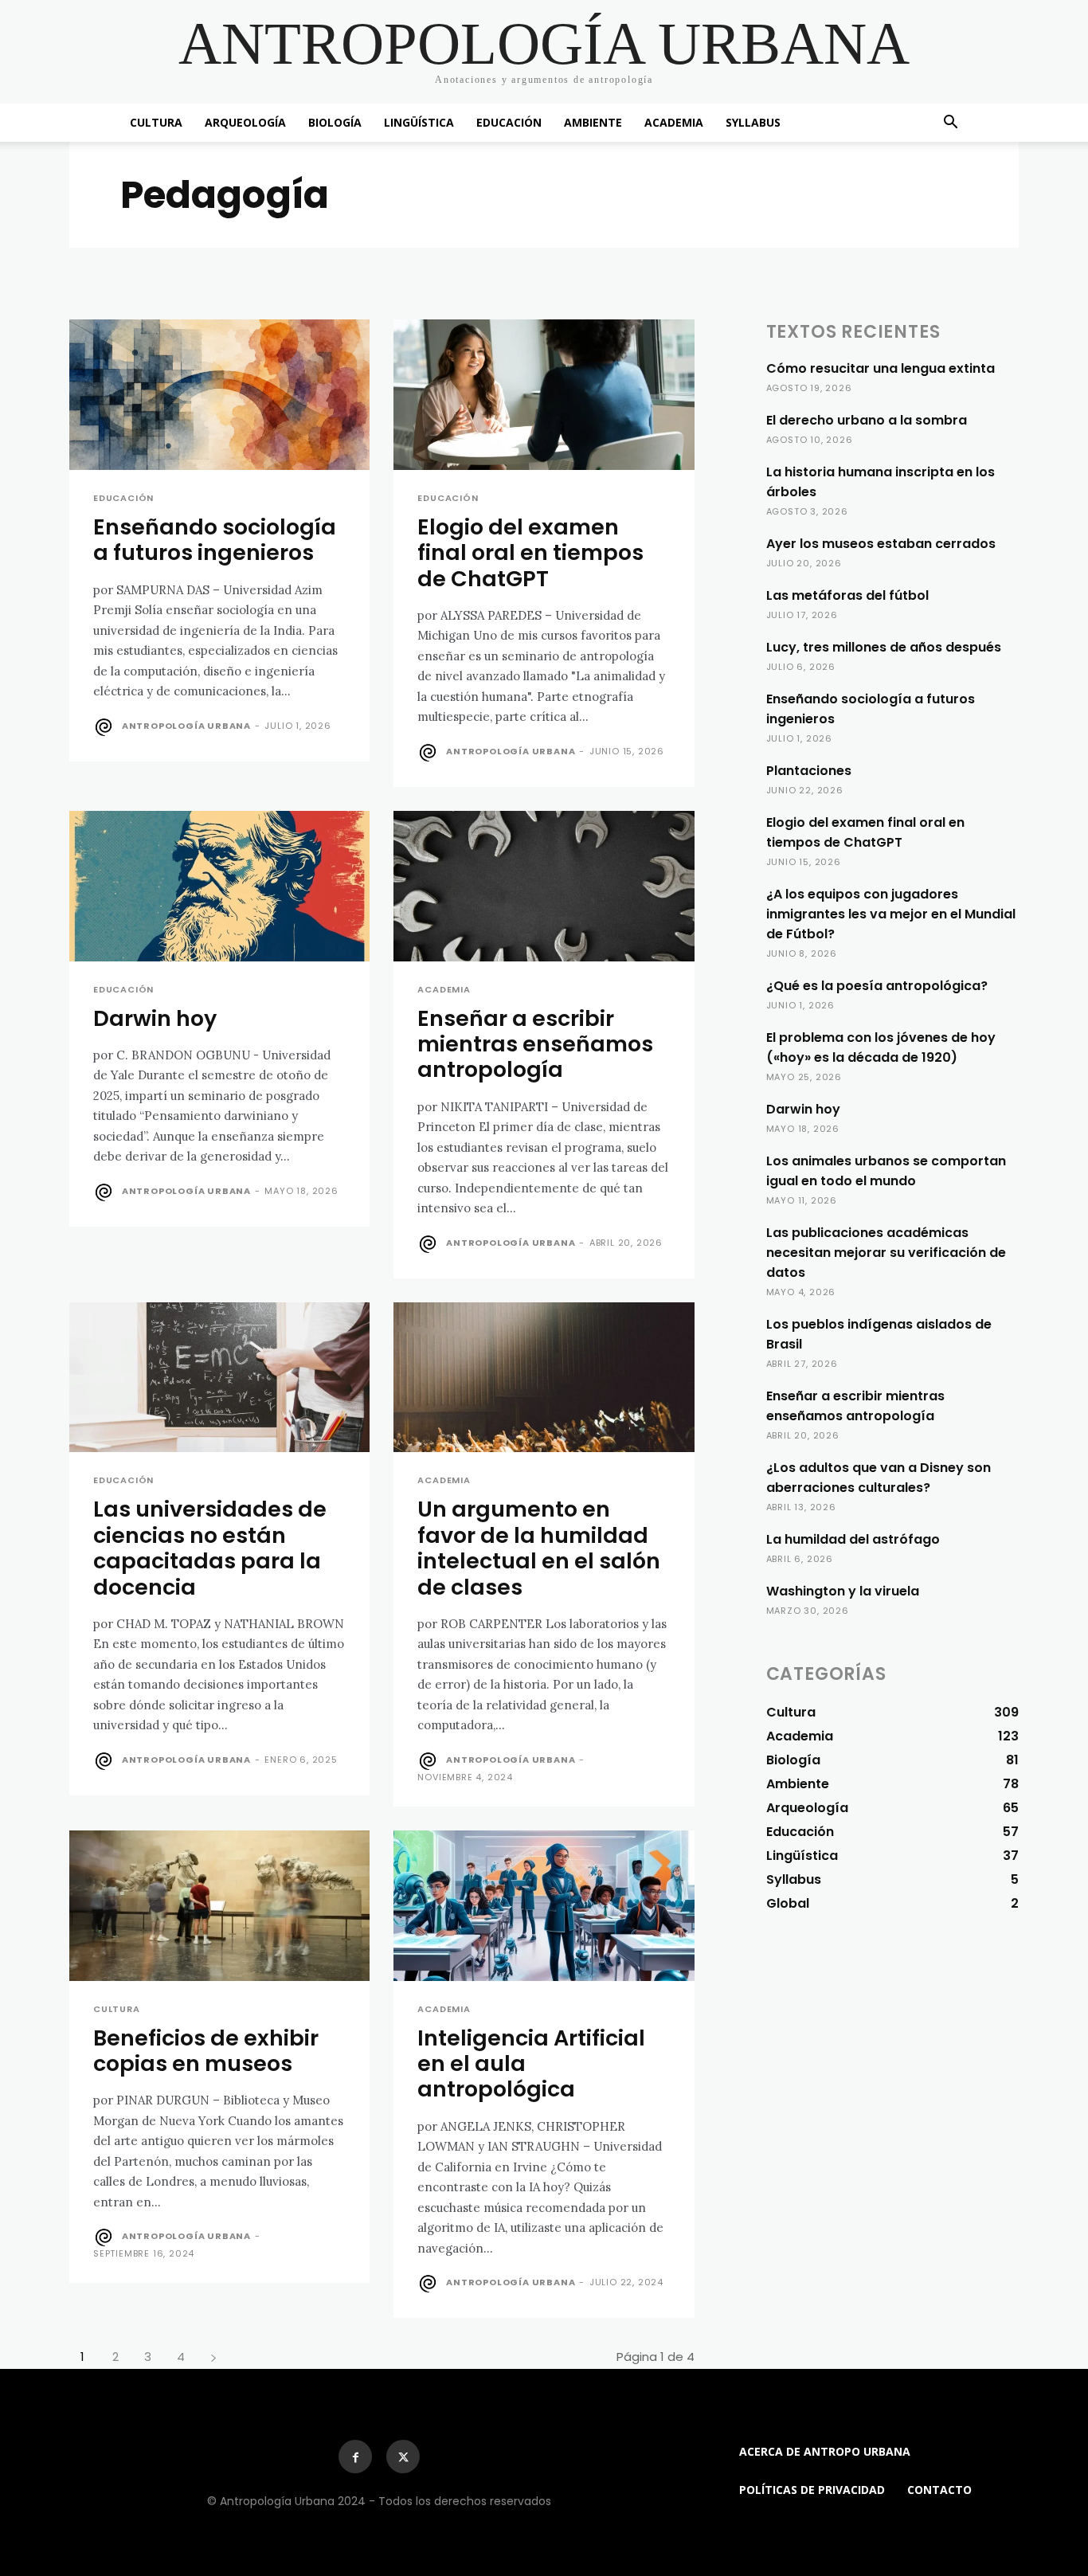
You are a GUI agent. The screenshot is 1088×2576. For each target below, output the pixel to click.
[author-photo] (106, 727)
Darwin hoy (155, 1018)
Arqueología (245, 122)
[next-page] (213, 2357)
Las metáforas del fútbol (847, 595)
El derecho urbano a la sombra (867, 420)
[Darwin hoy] (219, 886)
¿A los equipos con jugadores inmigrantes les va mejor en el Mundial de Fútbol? (891, 914)
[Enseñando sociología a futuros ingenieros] (219, 395)
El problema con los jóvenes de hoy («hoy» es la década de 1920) (881, 1047)
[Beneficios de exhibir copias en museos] (219, 1906)
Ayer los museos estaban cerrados (881, 544)
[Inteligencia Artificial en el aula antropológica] (544, 1906)
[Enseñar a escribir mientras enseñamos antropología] (544, 886)
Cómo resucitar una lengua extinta (881, 368)
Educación (509, 122)
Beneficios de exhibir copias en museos (206, 2051)
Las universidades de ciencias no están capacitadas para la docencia (210, 1548)
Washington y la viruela (843, 1591)
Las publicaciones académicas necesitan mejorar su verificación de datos (886, 1253)
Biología (335, 122)
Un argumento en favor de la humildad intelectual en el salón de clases (539, 1548)
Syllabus (753, 122)
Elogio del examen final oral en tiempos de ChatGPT (530, 553)
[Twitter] (403, 2457)
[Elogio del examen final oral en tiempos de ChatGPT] (544, 395)
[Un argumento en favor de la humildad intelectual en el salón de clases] (544, 1378)
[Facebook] (355, 2457)
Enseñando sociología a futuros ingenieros (215, 540)
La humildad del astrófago (853, 1539)
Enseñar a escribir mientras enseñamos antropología (535, 1044)
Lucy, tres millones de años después (884, 647)
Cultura (156, 122)
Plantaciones (809, 771)
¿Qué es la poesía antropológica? (877, 986)
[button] (950, 124)
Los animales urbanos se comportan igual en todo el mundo (886, 1171)
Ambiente (593, 122)
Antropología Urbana (186, 726)
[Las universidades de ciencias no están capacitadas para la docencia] (219, 1378)
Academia (674, 122)
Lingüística (419, 122)
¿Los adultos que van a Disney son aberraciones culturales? (879, 1478)
